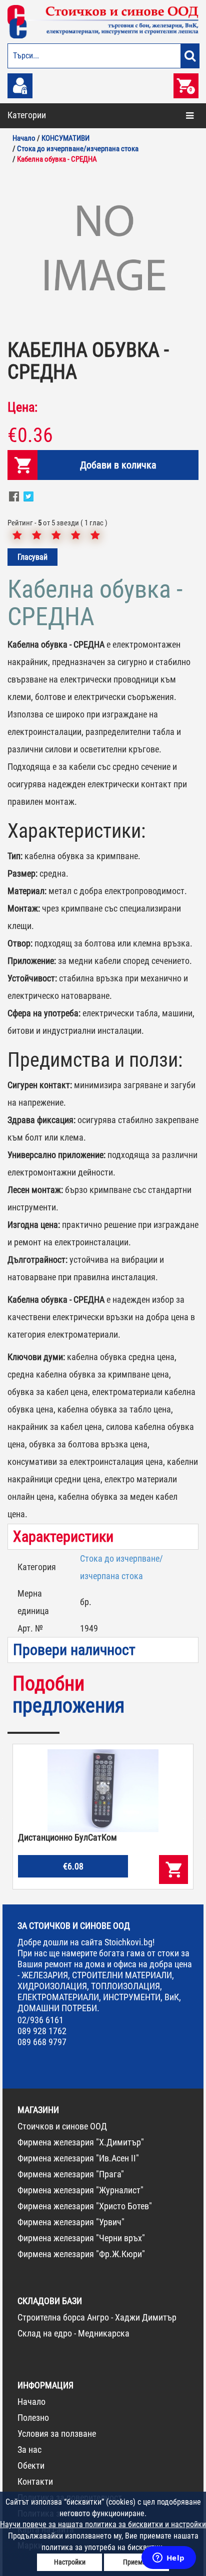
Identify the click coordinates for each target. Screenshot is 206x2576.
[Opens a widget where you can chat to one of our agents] (168, 2559)
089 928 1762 (42, 2031)
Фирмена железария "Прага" (71, 2174)
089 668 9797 (42, 2042)
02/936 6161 (40, 2020)
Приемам (137, 2562)
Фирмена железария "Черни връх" (81, 2238)
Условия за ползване (57, 2434)
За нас (29, 2450)
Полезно (33, 2418)
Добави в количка (118, 465)
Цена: (22, 407)
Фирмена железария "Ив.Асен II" (78, 2158)
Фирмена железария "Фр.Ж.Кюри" (81, 2254)
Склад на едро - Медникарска (73, 2333)
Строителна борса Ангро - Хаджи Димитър (97, 2317)
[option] (103, 250)
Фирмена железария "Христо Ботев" (85, 2206)
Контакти (35, 2481)
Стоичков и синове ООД (62, 2126)
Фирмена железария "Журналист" (80, 2190)
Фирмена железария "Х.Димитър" (81, 2142)
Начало (31, 2402)
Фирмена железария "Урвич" (71, 2222)
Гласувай (32, 557)
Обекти (31, 2465)
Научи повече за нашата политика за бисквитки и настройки (103, 2524)
